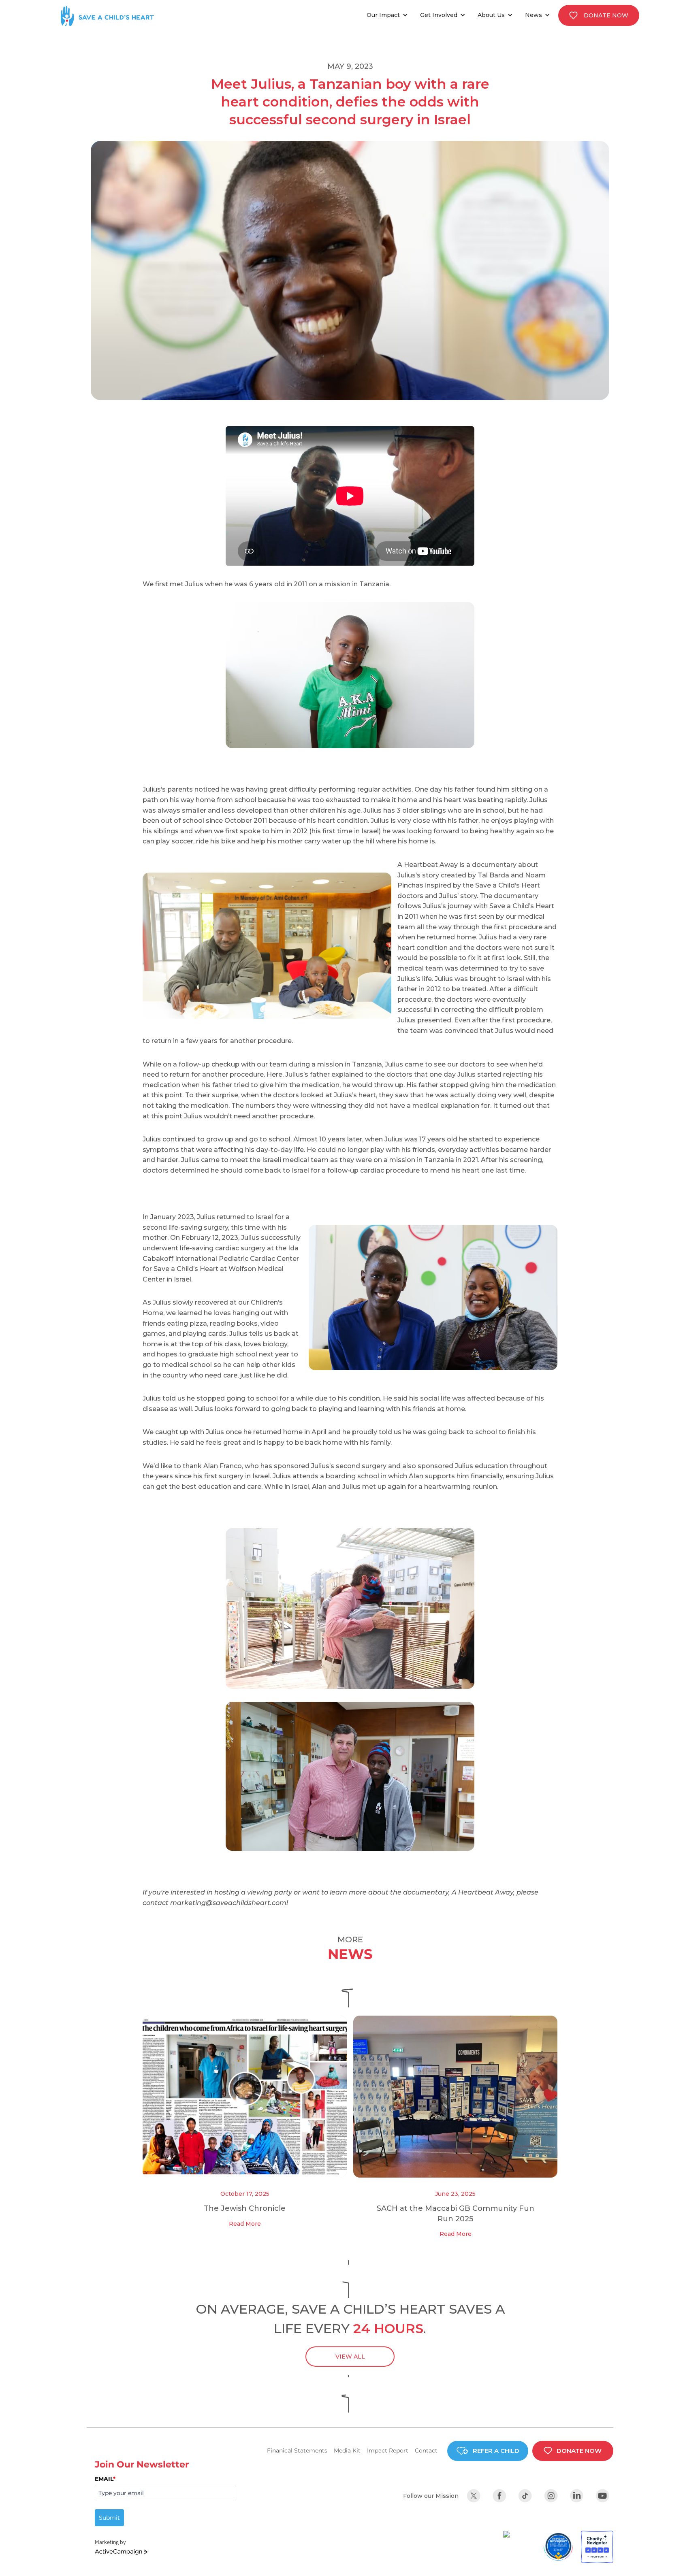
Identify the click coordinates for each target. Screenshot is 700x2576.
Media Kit (347, 2450)
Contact (426, 2450)
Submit (109, 2518)
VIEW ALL (350, 2357)
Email (105, 2479)
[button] (389, 15)
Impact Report (388, 2450)
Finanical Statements (297, 2450)
